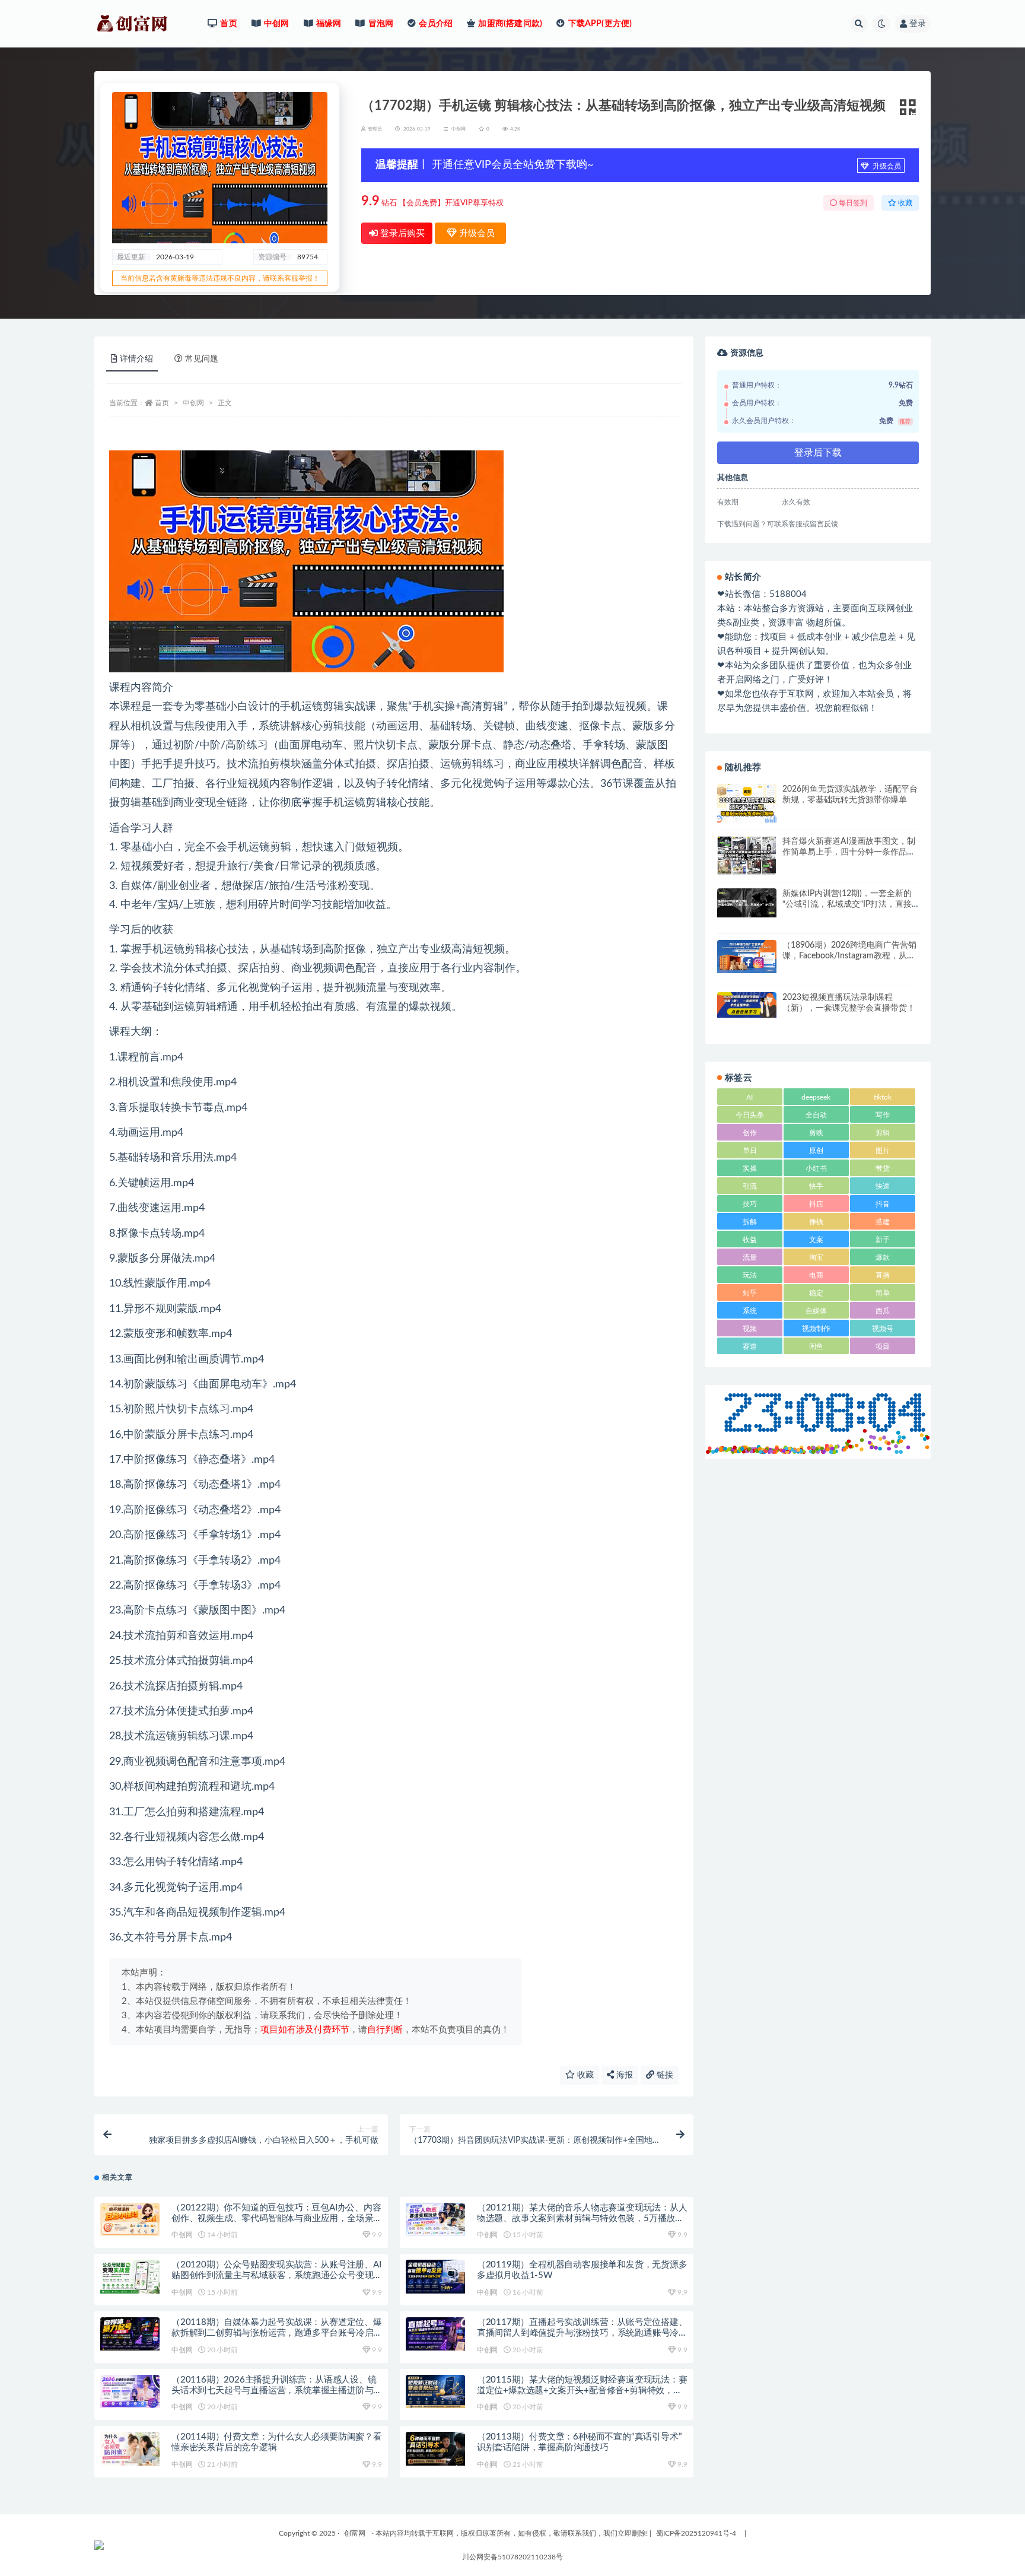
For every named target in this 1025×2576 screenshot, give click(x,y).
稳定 (816, 1293)
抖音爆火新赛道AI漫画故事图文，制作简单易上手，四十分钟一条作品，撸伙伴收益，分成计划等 (849, 852)
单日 (750, 1151)
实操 (750, 1168)
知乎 (750, 1293)
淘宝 (816, 1257)
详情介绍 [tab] (136, 359)
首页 (162, 403)
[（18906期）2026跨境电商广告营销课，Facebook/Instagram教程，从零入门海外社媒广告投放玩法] (747, 957)
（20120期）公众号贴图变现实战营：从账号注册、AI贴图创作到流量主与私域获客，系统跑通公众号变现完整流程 (276, 2275)
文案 (816, 1240)
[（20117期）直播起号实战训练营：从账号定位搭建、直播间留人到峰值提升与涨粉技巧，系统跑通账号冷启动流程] (435, 2334)
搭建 (883, 1222)
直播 (883, 1275)
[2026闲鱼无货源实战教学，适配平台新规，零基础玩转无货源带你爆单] (747, 803)
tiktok (883, 1097)
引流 (750, 1186)
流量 (750, 1257)
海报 (623, 2075)
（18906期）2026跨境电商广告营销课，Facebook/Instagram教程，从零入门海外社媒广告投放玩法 (849, 956)
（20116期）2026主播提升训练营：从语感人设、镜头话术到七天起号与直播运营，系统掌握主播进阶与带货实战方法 (274, 2391)
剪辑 (883, 1133)
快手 (816, 1186)
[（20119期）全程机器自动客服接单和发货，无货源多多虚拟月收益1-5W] (435, 2276)
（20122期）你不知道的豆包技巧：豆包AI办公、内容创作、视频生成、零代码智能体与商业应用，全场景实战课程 (276, 2218)
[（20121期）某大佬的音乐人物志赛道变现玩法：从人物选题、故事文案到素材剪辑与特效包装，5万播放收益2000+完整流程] (435, 2219)
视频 (750, 1329)
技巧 (750, 1204)
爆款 (883, 1257)
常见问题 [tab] (202, 359)
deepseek (816, 1097)
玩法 (750, 1275)
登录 (918, 24)
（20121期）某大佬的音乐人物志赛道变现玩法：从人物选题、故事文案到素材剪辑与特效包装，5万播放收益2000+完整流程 (582, 2218)
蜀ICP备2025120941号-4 (696, 2533)
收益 (750, 1240)
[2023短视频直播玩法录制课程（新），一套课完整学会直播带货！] (747, 1005)
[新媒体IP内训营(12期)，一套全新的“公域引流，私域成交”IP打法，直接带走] (747, 903)
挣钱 (816, 1222)
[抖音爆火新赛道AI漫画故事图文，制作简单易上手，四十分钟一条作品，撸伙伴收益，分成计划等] (747, 856)
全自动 (816, 1115)
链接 (664, 2075)
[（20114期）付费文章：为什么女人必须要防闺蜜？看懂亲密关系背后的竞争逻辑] (130, 2448)
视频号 (883, 1329)
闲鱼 (816, 1346)
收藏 (584, 2075)
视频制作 (816, 1329)
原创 (816, 1151)
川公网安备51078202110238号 (512, 2557)
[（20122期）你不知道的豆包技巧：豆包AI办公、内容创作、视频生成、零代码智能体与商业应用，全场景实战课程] (130, 2219)
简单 (883, 1293)
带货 (883, 1168)
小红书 (816, 1168)
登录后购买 (401, 234)
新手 (883, 1240)
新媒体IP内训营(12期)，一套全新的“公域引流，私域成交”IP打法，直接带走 (847, 904)
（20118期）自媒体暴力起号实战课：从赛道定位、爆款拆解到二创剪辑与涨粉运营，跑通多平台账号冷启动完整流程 (277, 2333)
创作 (750, 1133)
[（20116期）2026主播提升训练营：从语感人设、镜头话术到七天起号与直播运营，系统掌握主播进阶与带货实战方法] (130, 2391)
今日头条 (750, 1115)
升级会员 (886, 166)
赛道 (750, 1346)
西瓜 (883, 1311)
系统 (750, 1311)
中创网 (459, 129)
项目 (883, 1346)
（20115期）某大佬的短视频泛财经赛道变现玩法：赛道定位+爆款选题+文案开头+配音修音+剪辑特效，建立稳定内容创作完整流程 (582, 2391)
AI (749, 1097)
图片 (883, 1151)
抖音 (883, 1204)
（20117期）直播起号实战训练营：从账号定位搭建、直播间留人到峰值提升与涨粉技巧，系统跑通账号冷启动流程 (582, 2333)
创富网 (355, 2533)
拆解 (750, 1222)
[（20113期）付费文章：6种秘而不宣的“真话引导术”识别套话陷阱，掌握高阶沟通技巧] (435, 2448)
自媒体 (816, 1311)
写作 (883, 1115)
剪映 (816, 1133)
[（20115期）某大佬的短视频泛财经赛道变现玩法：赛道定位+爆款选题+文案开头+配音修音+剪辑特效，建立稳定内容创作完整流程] (435, 2391)
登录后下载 (818, 453)
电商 (816, 1275)
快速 (883, 1186)
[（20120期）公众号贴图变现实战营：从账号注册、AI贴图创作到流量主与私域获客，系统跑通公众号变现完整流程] (130, 2276)
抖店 (816, 1204)
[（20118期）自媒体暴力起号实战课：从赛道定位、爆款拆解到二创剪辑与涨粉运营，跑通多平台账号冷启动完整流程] (130, 2334)
